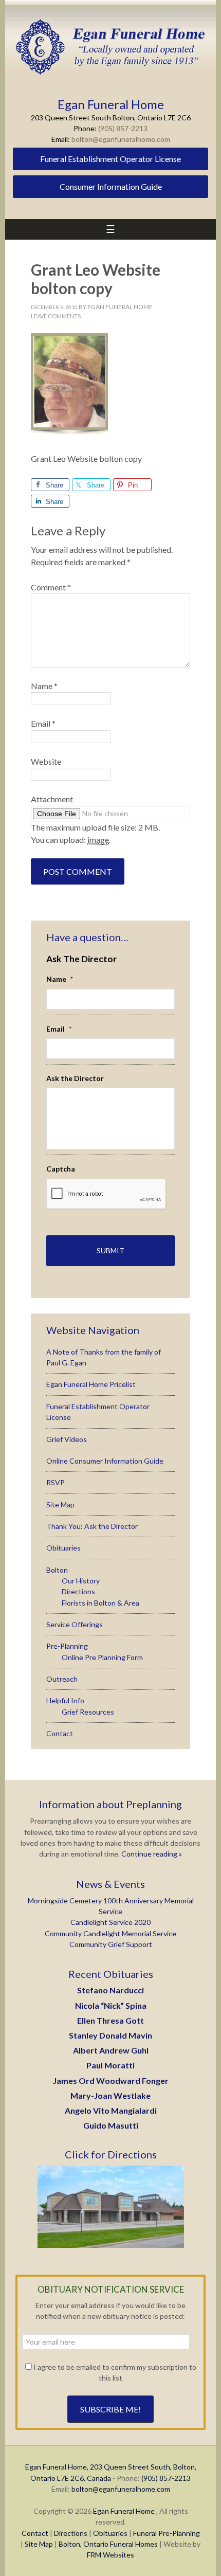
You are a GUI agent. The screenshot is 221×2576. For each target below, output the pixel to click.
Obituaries (63, 1548)
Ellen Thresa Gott (110, 2020)
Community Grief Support (111, 1944)
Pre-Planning (67, 1646)
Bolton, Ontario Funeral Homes (108, 2544)
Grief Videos (67, 1439)
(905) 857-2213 (123, 128)
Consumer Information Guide (111, 186)
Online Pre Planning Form (102, 1657)
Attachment (52, 799)
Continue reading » (151, 1854)
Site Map (60, 1505)
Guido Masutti (111, 2125)
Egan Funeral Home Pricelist (91, 1384)
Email (43, 723)
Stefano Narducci (110, 1990)
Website (46, 761)
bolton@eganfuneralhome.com (121, 139)
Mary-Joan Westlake (110, 2095)
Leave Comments (56, 316)
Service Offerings (75, 1624)
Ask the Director (75, 1078)
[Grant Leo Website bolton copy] (69, 433)
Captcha (61, 1169)
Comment (51, 587)
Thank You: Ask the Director (92, 1526)
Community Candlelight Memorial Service (110, 1933)
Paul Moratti (110, 2065)
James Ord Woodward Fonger (111, 2080)
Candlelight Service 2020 (110, 1922)
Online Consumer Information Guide (105, 1461)
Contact (60, 1733)
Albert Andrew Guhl (111, 2050)
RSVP (56, 1482)
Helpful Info (65, 1700)
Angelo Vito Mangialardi (111, 2110)
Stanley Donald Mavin (110, 2035)
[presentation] (106, 1194)
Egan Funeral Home (124, 2511)
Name (44, 686)
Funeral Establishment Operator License (110, 159)
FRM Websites (110, 2555)
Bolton (57, 1570)
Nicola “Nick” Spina (111, 2005)
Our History (81, 1581)
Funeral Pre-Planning (167, 2533)
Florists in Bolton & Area (100, 1603)
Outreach (62, 1679)
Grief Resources (88, 1712)
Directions (78, 1591)
